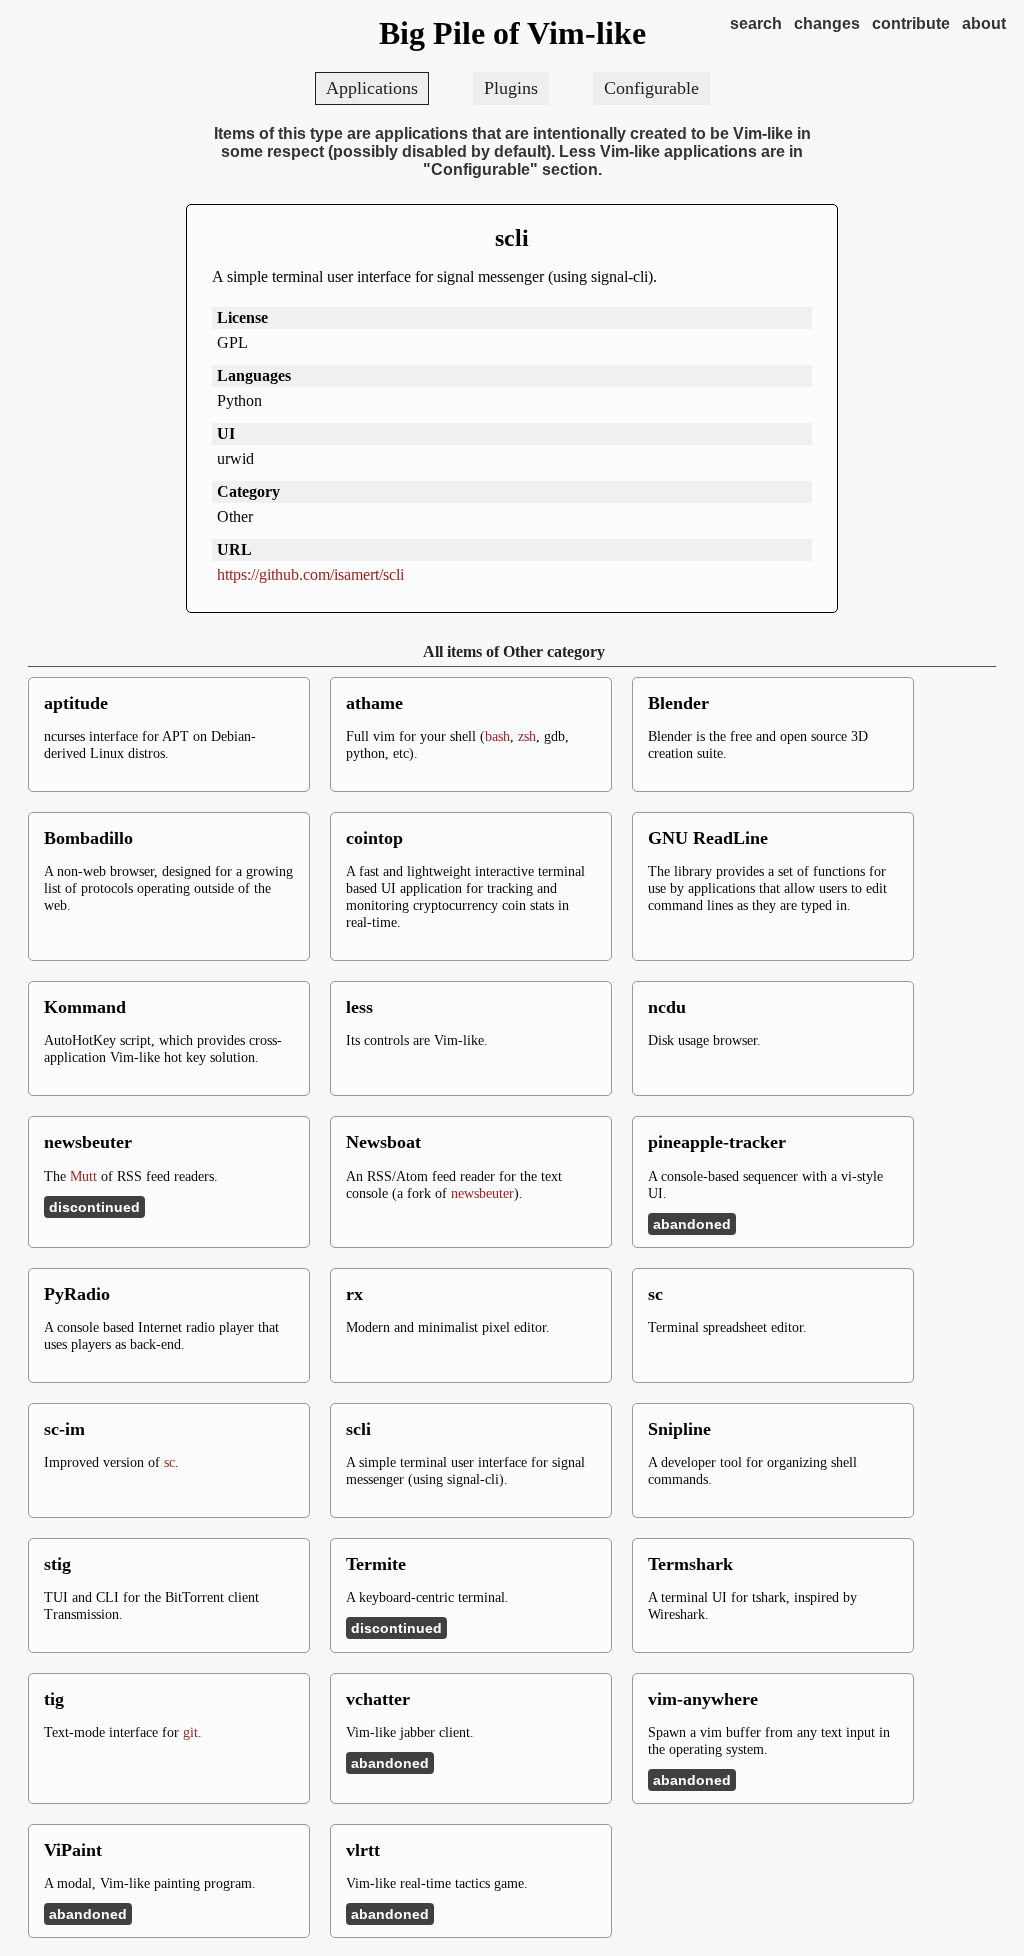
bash (497, 736)
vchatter (378, 1699)
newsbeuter (88, 1142)
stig (57, 1564)
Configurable (651, 88)
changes (827, 23)
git (190, 1732)
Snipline (679, 1429)
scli (512, 238)
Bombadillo (88, 838)
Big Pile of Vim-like (512, 33)
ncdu (667, 1007)
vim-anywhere (703, 1699)
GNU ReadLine (708, 838)
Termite (376, 1564)
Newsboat (383, 1142)
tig (54, 1699)
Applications (372, 88)
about (984, 23)
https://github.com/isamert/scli (310, 574)
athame (374, 703)
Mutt (83, 1176)
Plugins (511, 88)
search (756, 23)
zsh (527, 736)
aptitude (76, 703)
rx (354, 1294)
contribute (911, 23)
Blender (678, 703)
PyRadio (77, 1294)
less (359, 1007)
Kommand (85, 1007)
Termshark (690, 1564)
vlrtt (363, 1850)
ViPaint (73, 1850)
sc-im (64, 1429)
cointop (374, 838)
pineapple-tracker (717, 1142)
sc (655, 1294)
